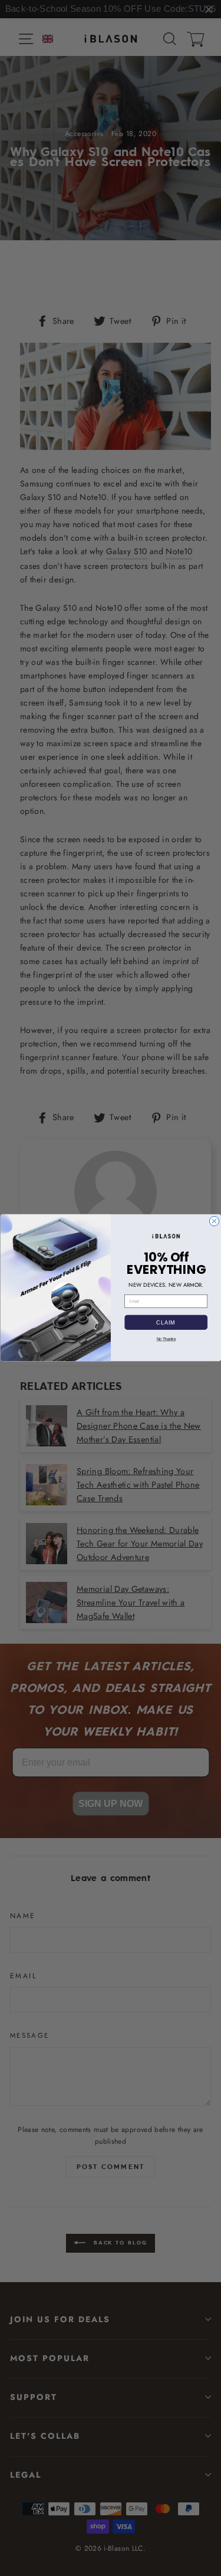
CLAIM (166, 1322)
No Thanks (166, 1339)
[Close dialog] (214, 1221)
